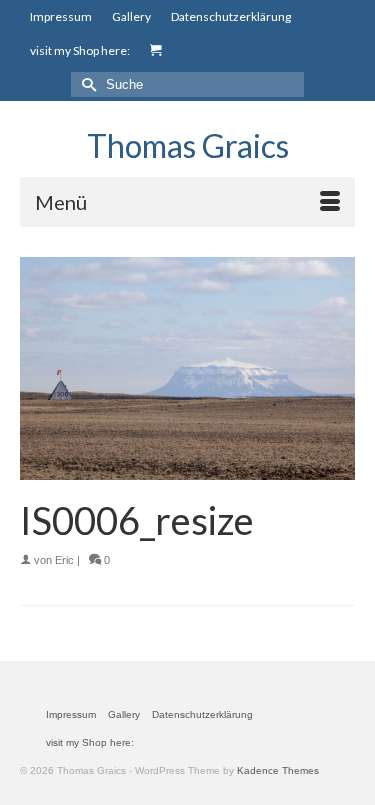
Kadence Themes (278, 770)
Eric (64, 560)
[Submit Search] (86, 84)
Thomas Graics (188, 145)
